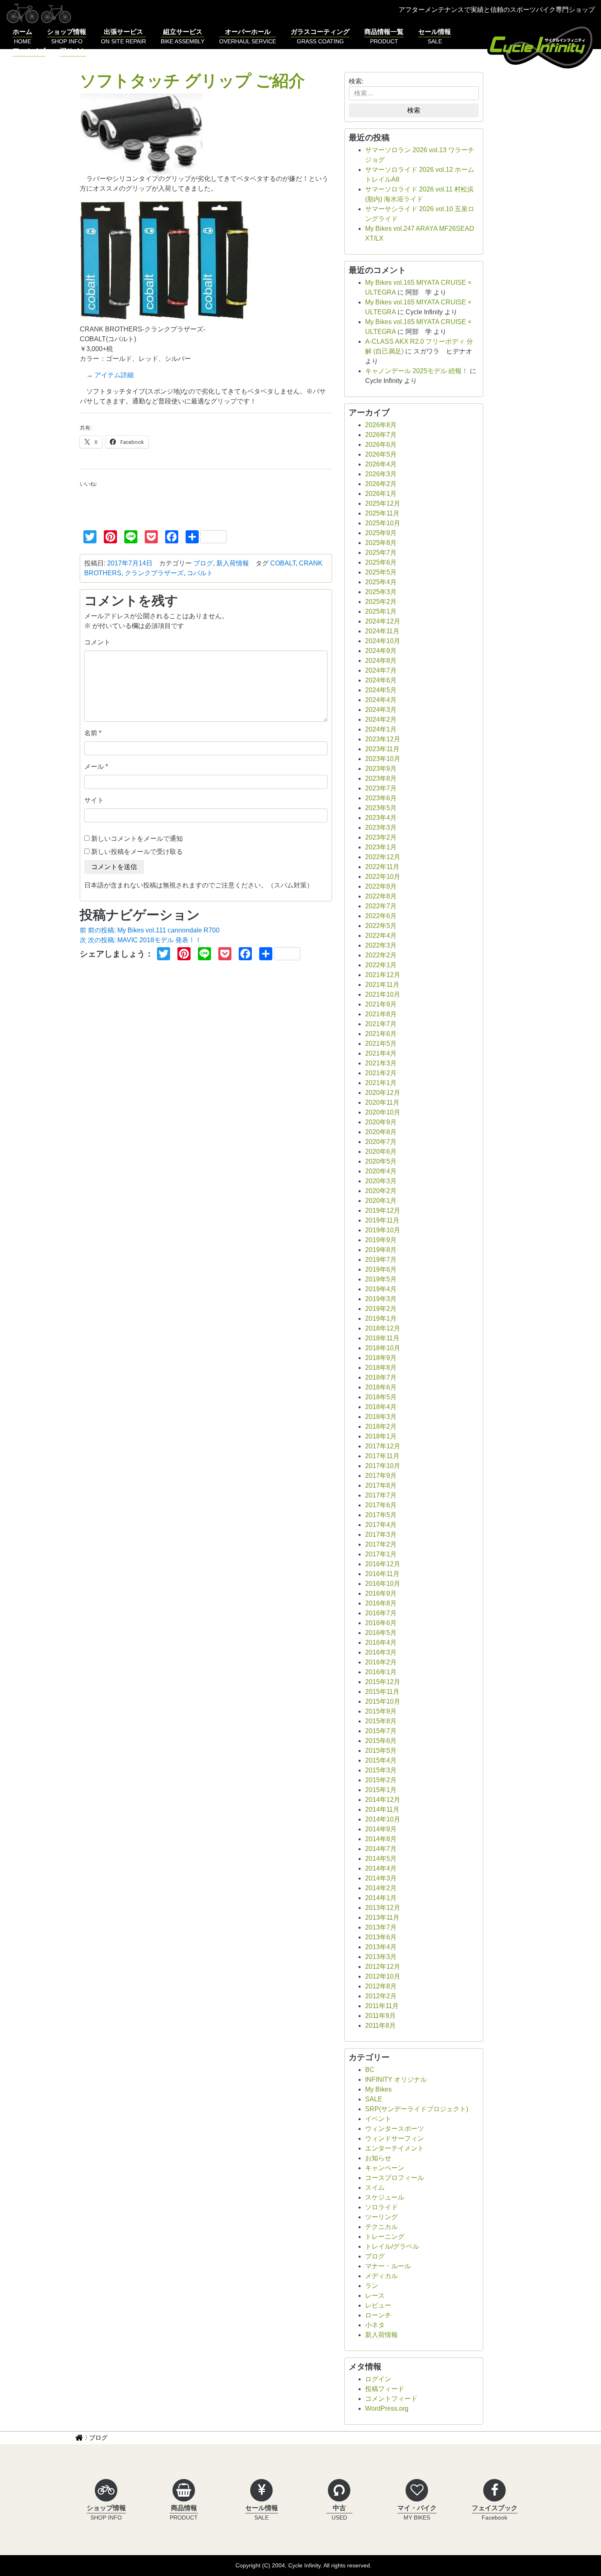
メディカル (381, 2276)
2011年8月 (380, 2025)
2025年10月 (383, 523)
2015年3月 (381, 1770)
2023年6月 (381, 798)
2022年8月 (381, 896)
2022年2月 (381, 955)
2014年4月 (381, 1868)
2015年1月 (381, 1790)
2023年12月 (383, 739)
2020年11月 (382, 1102)
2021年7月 (381, 1024)
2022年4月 (381, 936)
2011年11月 (382, 2006)
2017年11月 (382, 1456)
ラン (372, 2286)
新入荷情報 (233, 563)
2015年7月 (381, 1731)
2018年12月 (383, 1328)
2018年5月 (381, 1397)
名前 (91, 733)
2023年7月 (381, 788)
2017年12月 (383, 1446)
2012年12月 (383, 1967)
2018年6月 (381, 1387)
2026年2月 (381, 484)
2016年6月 (381, 1623)
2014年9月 (381, 1829)
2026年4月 (381, 464)
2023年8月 (381, 778)
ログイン (378, 2379)
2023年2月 (381, 837)
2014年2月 (381, 1888)
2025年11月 (382, 513)
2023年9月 (381, 769)
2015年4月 (381, 1760)
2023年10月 (383, 759)
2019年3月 (381, 1299)
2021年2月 (381, 1073)
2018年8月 (381, 1368)
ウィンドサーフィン (395, 2138)
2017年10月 (383, 1466)
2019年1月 (381, 1318)
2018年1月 (381, 1436)
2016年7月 (381, 1613)
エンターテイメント (395, 2148)
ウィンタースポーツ (395, 2129)
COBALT (283, 563)
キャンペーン (385, 2168)
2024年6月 (381, 680)
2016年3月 (381, 1652)
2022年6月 (381, 916)
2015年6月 (381, 1741)
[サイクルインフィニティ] (541, 46)
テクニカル (381, 2227)
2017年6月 (381, 1505)
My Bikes (378, 2089)
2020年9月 (381, 1122)
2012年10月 (383, 1976)
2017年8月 (381, 1485)
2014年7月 (381, 1849)
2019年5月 (381, 1279)
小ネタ (375, 2325)
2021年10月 (383, 994)
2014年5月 (381, 1859)
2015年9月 (381, 1711)
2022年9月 (381, 886)
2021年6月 (381, 1034)
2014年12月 (383, 1800)
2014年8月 (381, 1839)
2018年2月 (381, 1426)
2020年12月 (383, 1093)
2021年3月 (381, 1063)
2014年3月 (381, 1878)
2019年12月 (383, 1210)
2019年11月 (382, 1220)
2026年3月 (381, 474)
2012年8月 (381, 1986)
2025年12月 (383, 503)
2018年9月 (381, 1358)
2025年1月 (381, 611)
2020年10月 (383, 1112)
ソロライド (381, 2207)
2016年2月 (381, 1662)
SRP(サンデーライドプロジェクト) (417, 2109)
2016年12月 (383, 1564)
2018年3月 (381, 1417)
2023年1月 (381, 847)
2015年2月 (381, 1780)
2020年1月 (381, 1201)
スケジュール (385, 2197)
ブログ (203, 563)
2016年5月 (381, 1633)
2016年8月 (381, 1603)
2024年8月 (381, 661)
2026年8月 (381, 425)
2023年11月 (382, 749)
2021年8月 (381, 1014)
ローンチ (378, 2315)
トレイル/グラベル (392, 2246)
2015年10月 (383, 1701)
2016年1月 (381, 1672)
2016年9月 (381, 1593)
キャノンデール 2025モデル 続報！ (417, 371)
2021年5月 (381, 1044)
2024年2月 (381, 719)
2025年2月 (381, 602)
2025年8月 (381, 543)
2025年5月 (381, 572)
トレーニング (385, 2237)
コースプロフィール (395, 2178)
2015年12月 (383, 1682)
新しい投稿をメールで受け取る (137, 852)
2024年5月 (381, 690)
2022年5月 (381, 926)
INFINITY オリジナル (396, 2079)
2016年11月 (382, 1574)
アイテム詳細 (114, 375)
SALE (374, 2099)
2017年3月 (381, 1535)
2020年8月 (381, 1132)
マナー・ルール (388, 2266)
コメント (97, 642)
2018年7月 (381, 1377)
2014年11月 (382, 1809)
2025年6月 (381, 562)
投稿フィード (385, 2389)
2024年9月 (381, 651)
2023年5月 (381, 808)
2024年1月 (381, 729)
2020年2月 (381, 1191)
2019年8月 (381, 1250)
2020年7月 (381, 1142)
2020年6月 (381, 1152)
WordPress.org (387, 2408)
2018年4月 (381, 1407)
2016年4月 (381, 1643)
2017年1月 (381, 1554)
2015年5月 (381, 1751)
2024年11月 (382, 631)
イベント (378, 2119)
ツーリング (381, 2217)
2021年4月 (381, 1053)
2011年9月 (380, 2016)
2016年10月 (383, 1584)
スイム (375, 2188)
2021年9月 (381, 1004)
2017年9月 (381, 1476)
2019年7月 (381, 1260)
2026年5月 (381, 454)
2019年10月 (383, 1230)
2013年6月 (381, 1937)
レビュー (378, 2305)
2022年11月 (382, 867)
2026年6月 (381, 445)
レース (375, 2296)
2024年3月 (381, 710)
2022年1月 (381, 965)
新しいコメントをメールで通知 (137, 839)
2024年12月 (383, 621)
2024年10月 (383, 641)
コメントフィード (391, 2399)
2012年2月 (381, 1996)
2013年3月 (381, 1957)
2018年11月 (382, 1338)
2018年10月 (383, 1348)
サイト (94, 800)
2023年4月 (381, 818)
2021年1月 (381, 1083)
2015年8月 (381, 1721)
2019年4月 (381, 1289)
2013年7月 (381, 1927)
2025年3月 (381, 592)
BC (370, 2070)
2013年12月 (383, 1908)
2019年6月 (381, 1269)
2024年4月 (381, 700)
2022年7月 (381, 906)
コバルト (200, 573)
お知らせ (378, 2158)
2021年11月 (382, 985)
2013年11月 (382, 1917)
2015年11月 (382, 1692)
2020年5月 (381, 1161)
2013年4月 (381, 1947)
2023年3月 (381, 828)
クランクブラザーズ (154, 573)
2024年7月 (381, 670)
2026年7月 (381, 435)
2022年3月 (381, 945)
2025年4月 (381, 582)
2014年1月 (381, 1898)
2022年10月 (383, 877)
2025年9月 (381, 533)
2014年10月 (383, 1819)
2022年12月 (383, 857)
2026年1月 (381, 494)
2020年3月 (381, 1181)
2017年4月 (381, 1525)
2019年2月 (381, 1309)
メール (94, 767)
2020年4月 (381, 1171)
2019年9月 (381, 1240)
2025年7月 (381, 553)
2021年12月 (383, 975)
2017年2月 (381, 1544)
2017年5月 (381, 1515)
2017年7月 (381, 1495)
